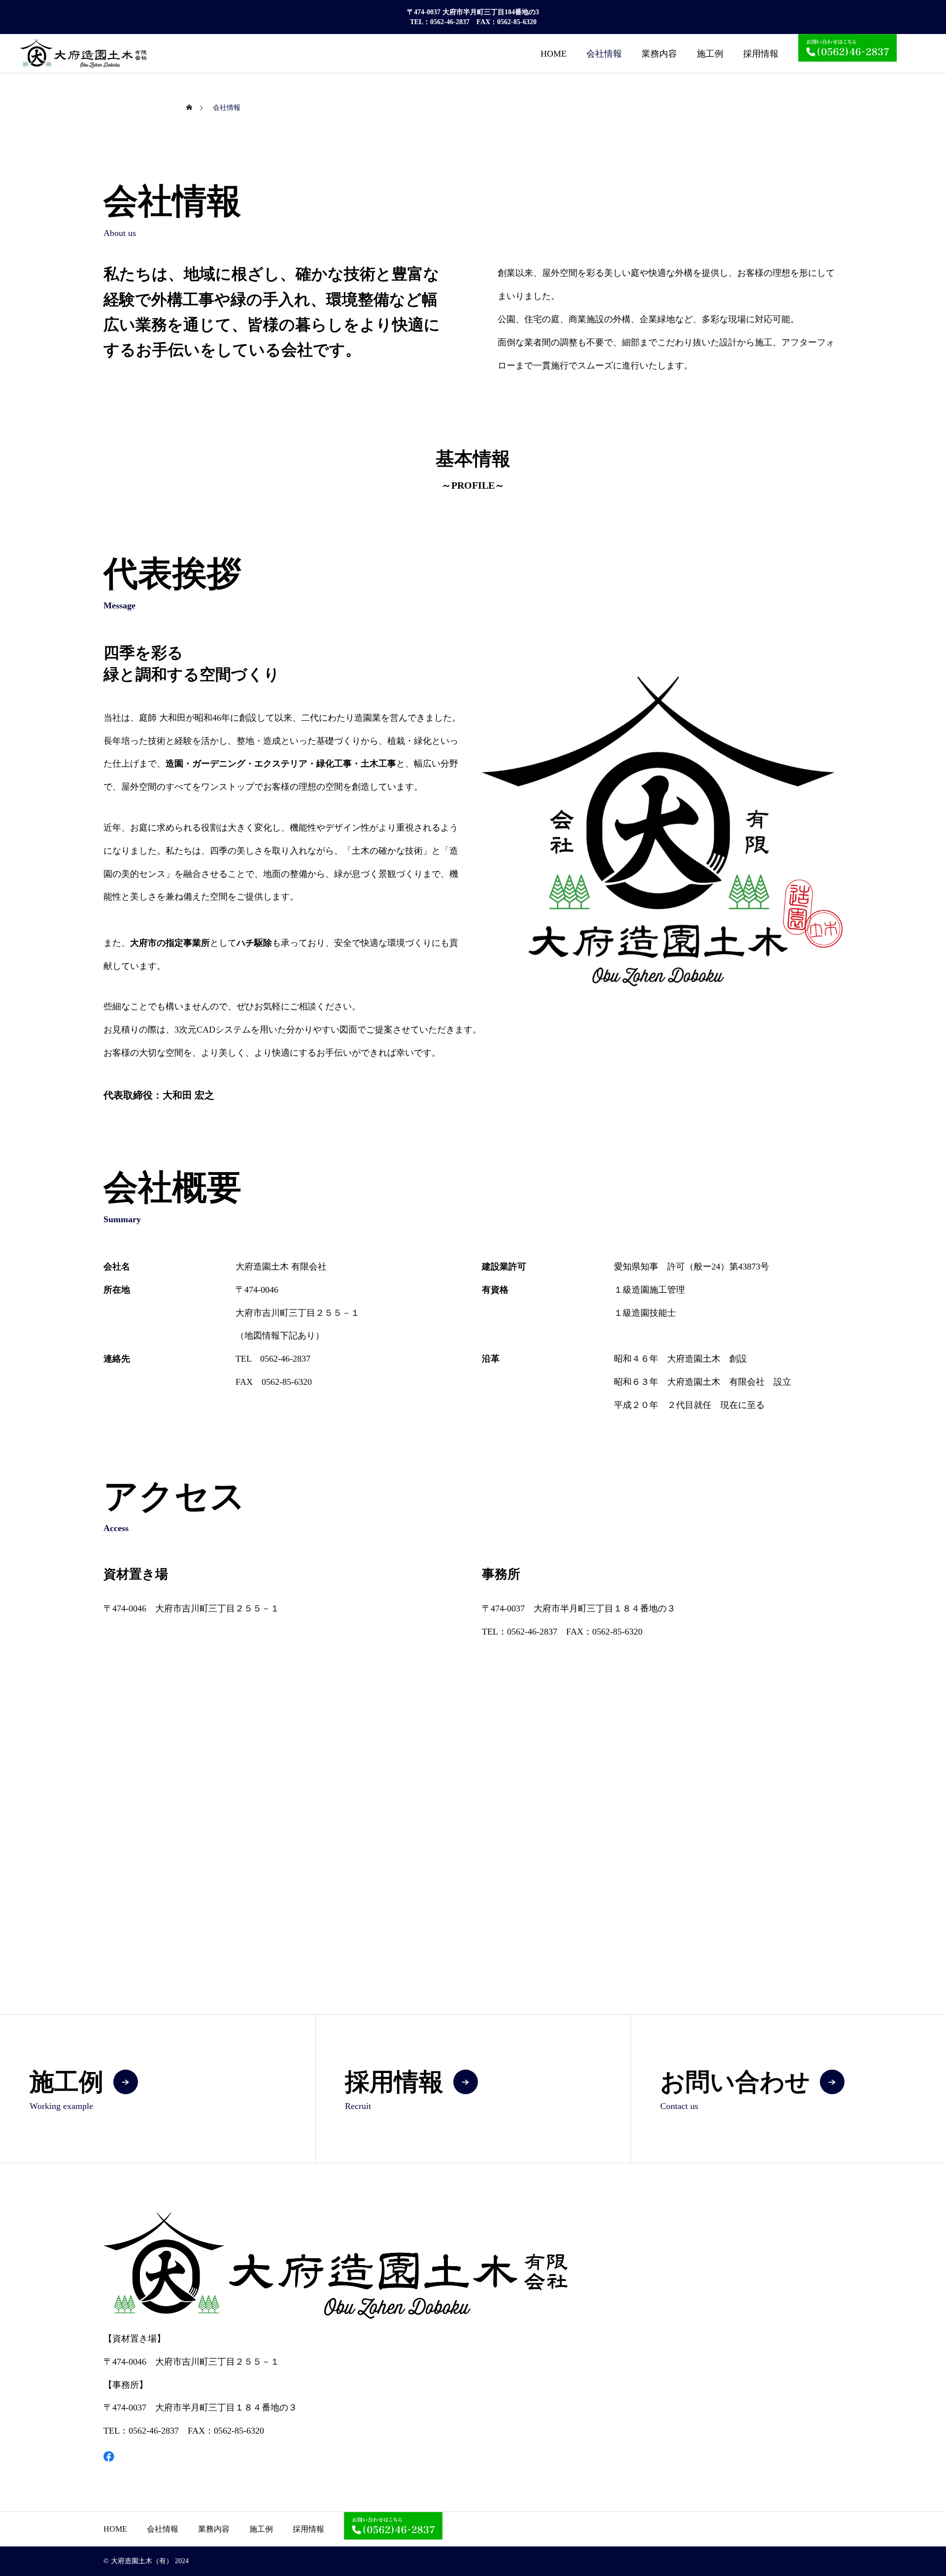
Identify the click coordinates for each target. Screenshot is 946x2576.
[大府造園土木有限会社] (83, 53)
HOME (554, 54)
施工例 (710, 54)
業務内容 (659, 54)
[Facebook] (109, 2456)
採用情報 (761, 54)
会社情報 (604, 54)
